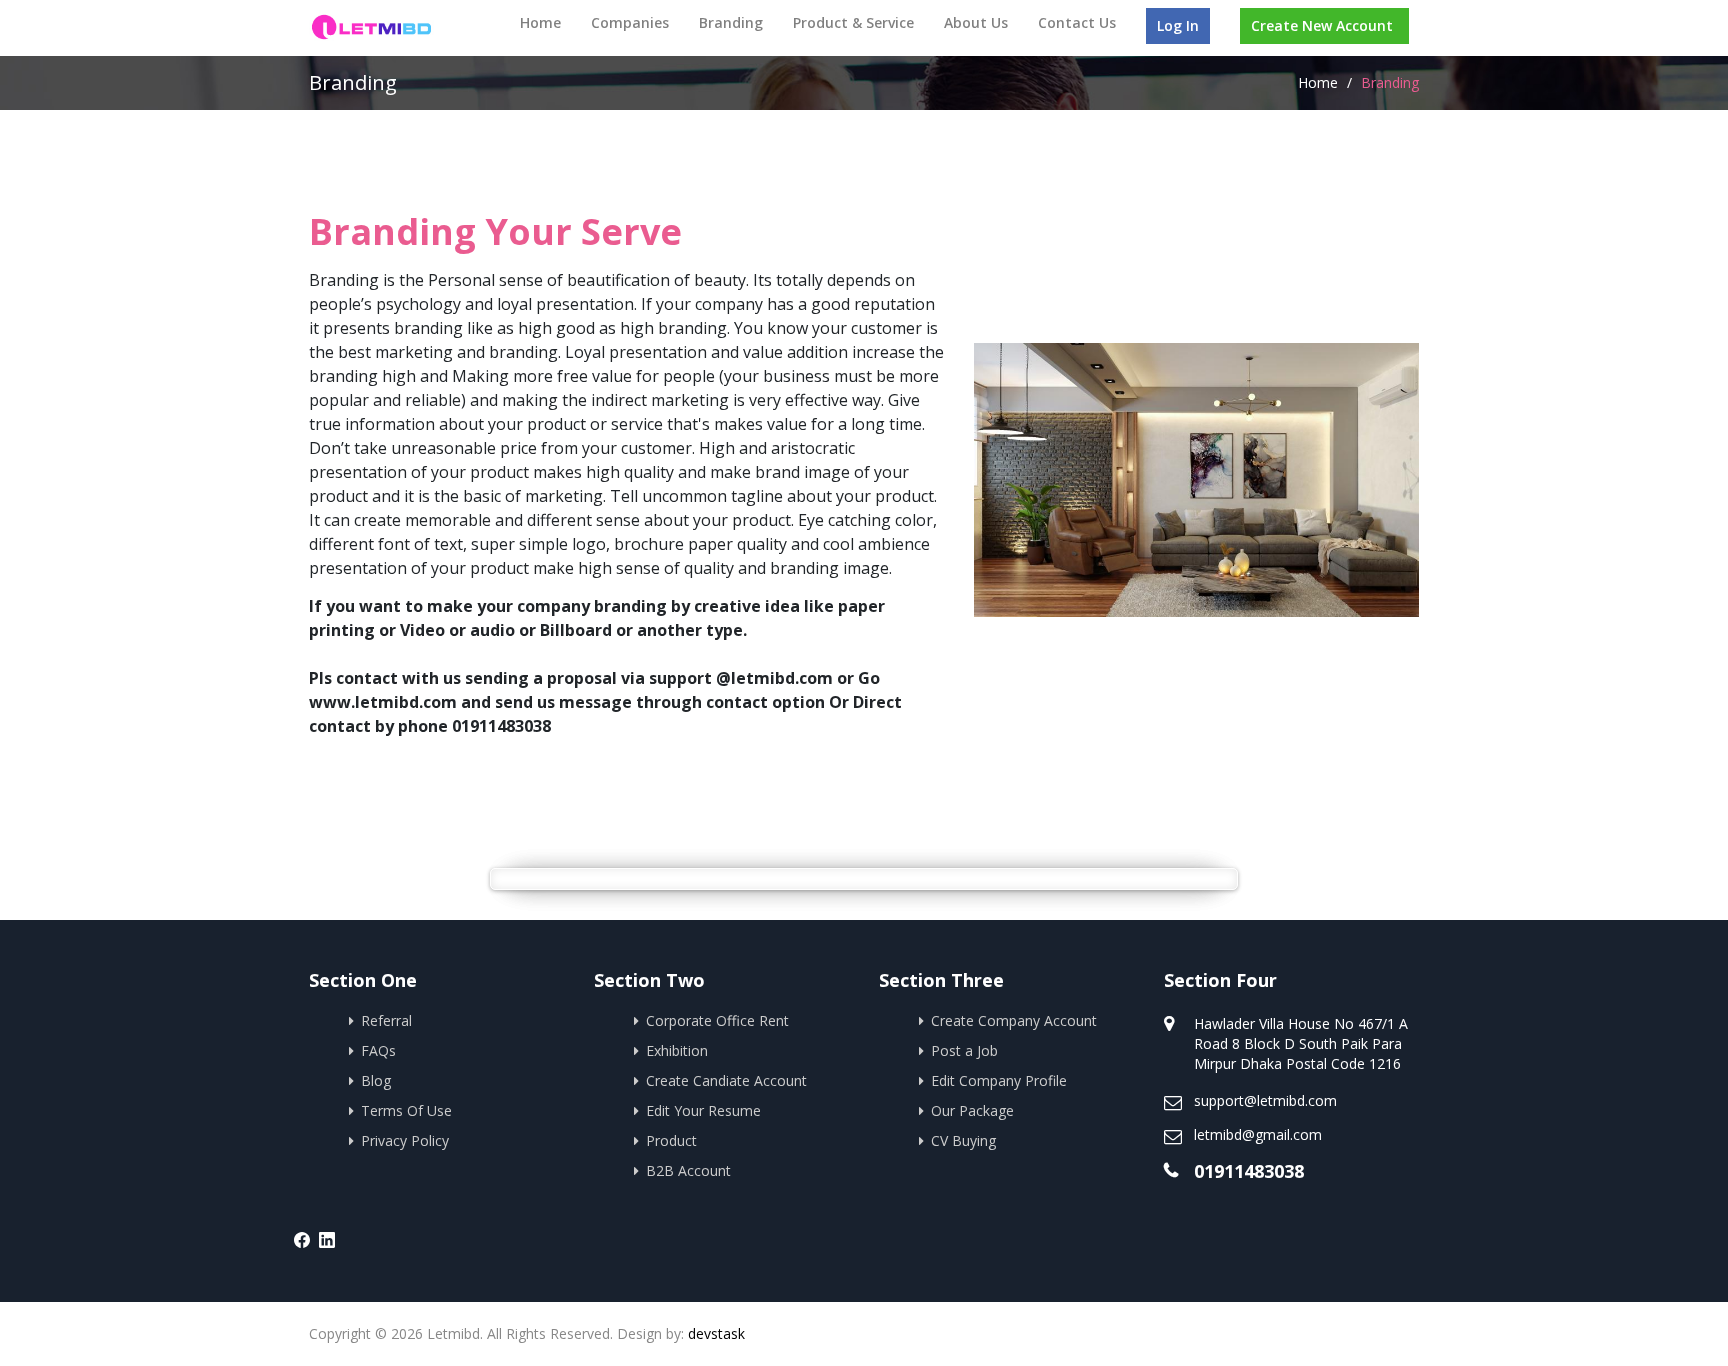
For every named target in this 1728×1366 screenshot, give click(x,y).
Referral (386, 1020)
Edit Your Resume (703, 1110)
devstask (716, 1333)
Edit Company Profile (999, 1080)
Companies (630, 22)
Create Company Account (1014, 1020)
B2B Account (688, 1170)
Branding (731, 22)
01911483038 (1249, 1171)
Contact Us (1077, 22)
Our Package (972, 1110)
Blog (376, 1080)
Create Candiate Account (726, 1080)
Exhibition (677, 1050)
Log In (1178, 25)
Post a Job (964, 1050)
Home (540, 22)
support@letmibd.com (1265, 1100)
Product (671, 1140)
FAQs (378, 1050)
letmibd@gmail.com (1258, 1134)
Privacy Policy (405, 1140)
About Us (976, 22)
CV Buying (963, 1140)
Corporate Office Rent (717, 1020)
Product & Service (853, 22)
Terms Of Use (406, 1110)
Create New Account (1322, 25)
